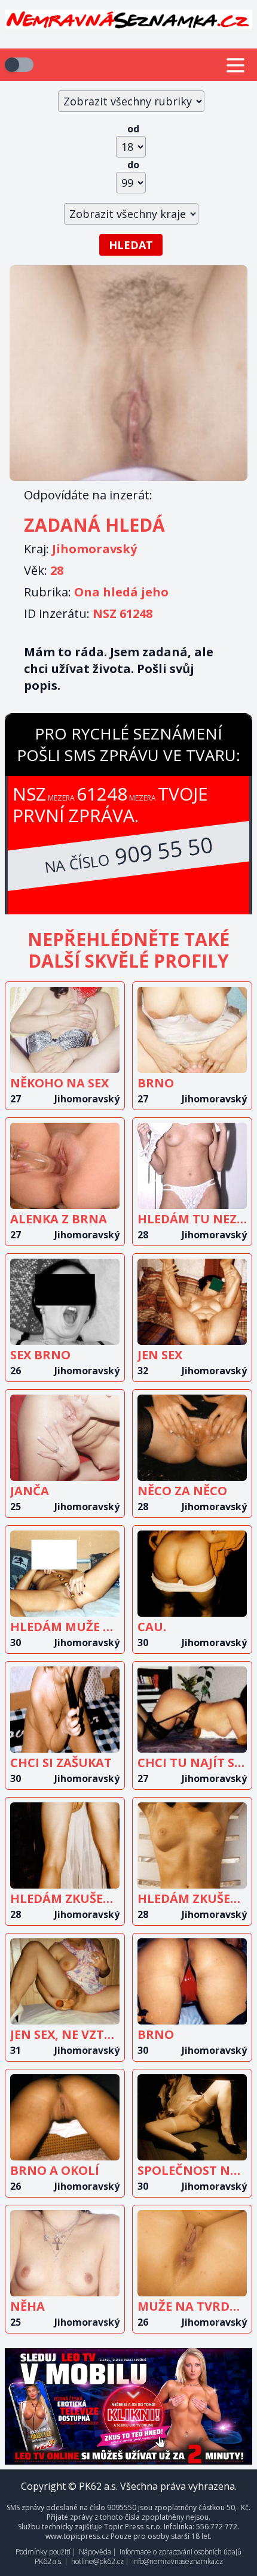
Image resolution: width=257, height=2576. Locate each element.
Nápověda (95, 2552)
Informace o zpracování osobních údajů (180, 2552)
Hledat (131, 245)
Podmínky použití (43, 2552)
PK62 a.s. (49, 2561)
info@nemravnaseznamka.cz (178, 2561)
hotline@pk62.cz (97, 2561)
